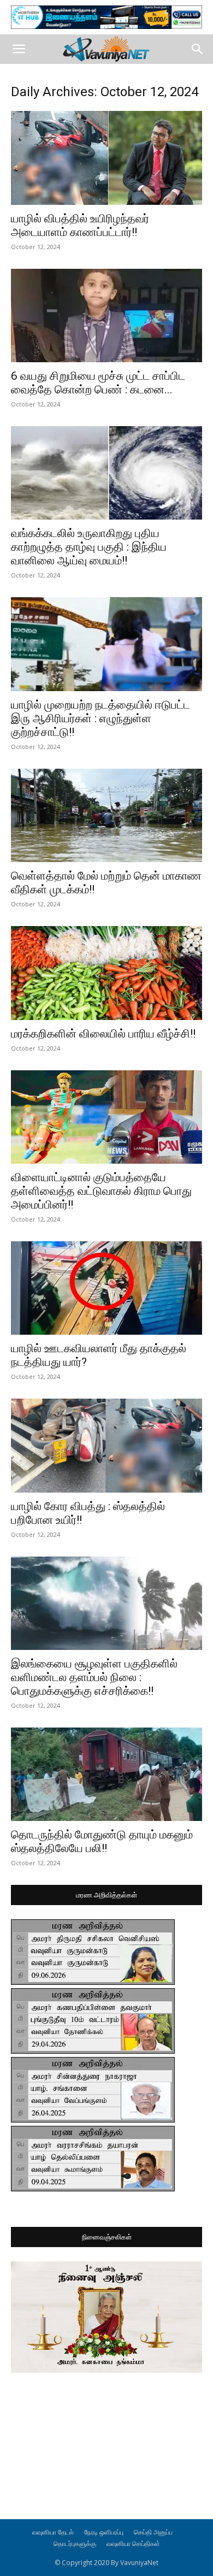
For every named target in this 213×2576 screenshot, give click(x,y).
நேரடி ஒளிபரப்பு (104, 2532)
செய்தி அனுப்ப (153, 2532)
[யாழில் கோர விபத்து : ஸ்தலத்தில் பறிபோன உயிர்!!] (106, 1445)
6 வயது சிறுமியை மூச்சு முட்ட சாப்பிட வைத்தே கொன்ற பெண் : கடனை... (98, 383)
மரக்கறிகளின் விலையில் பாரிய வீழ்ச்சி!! (103, 1034)
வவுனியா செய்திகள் (133, 2543)
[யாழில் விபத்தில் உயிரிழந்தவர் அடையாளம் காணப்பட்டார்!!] (106, 158)
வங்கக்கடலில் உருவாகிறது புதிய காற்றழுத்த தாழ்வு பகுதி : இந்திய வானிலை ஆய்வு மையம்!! (89, 547)
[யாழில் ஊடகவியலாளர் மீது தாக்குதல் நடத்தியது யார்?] (106, 1288)
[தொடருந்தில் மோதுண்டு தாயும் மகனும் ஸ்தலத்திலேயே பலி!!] (106, 1774)
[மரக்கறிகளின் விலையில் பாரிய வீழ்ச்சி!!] (106, 973)
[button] (19, 49)
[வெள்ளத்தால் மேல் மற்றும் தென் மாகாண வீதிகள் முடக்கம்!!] (106, 815)
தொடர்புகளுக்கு (75, 2543)
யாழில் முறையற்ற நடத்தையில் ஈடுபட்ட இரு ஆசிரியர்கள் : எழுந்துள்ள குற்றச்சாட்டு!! (100, 718)
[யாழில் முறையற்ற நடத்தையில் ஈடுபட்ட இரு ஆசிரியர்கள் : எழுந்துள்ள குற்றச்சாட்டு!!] (106, 644)
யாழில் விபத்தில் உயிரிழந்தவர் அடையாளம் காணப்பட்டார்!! (80, 225)
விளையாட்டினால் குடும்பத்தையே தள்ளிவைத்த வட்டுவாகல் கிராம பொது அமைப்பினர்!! (101, 1191)
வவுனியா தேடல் (53, 2532)
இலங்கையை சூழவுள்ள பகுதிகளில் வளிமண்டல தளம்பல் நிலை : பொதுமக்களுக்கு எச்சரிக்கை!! (94, 1677)
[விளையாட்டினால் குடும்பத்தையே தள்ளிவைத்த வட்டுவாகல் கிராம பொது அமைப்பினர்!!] (106, 1117)
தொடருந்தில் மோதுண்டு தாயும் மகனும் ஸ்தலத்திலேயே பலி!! (102, 1841)
